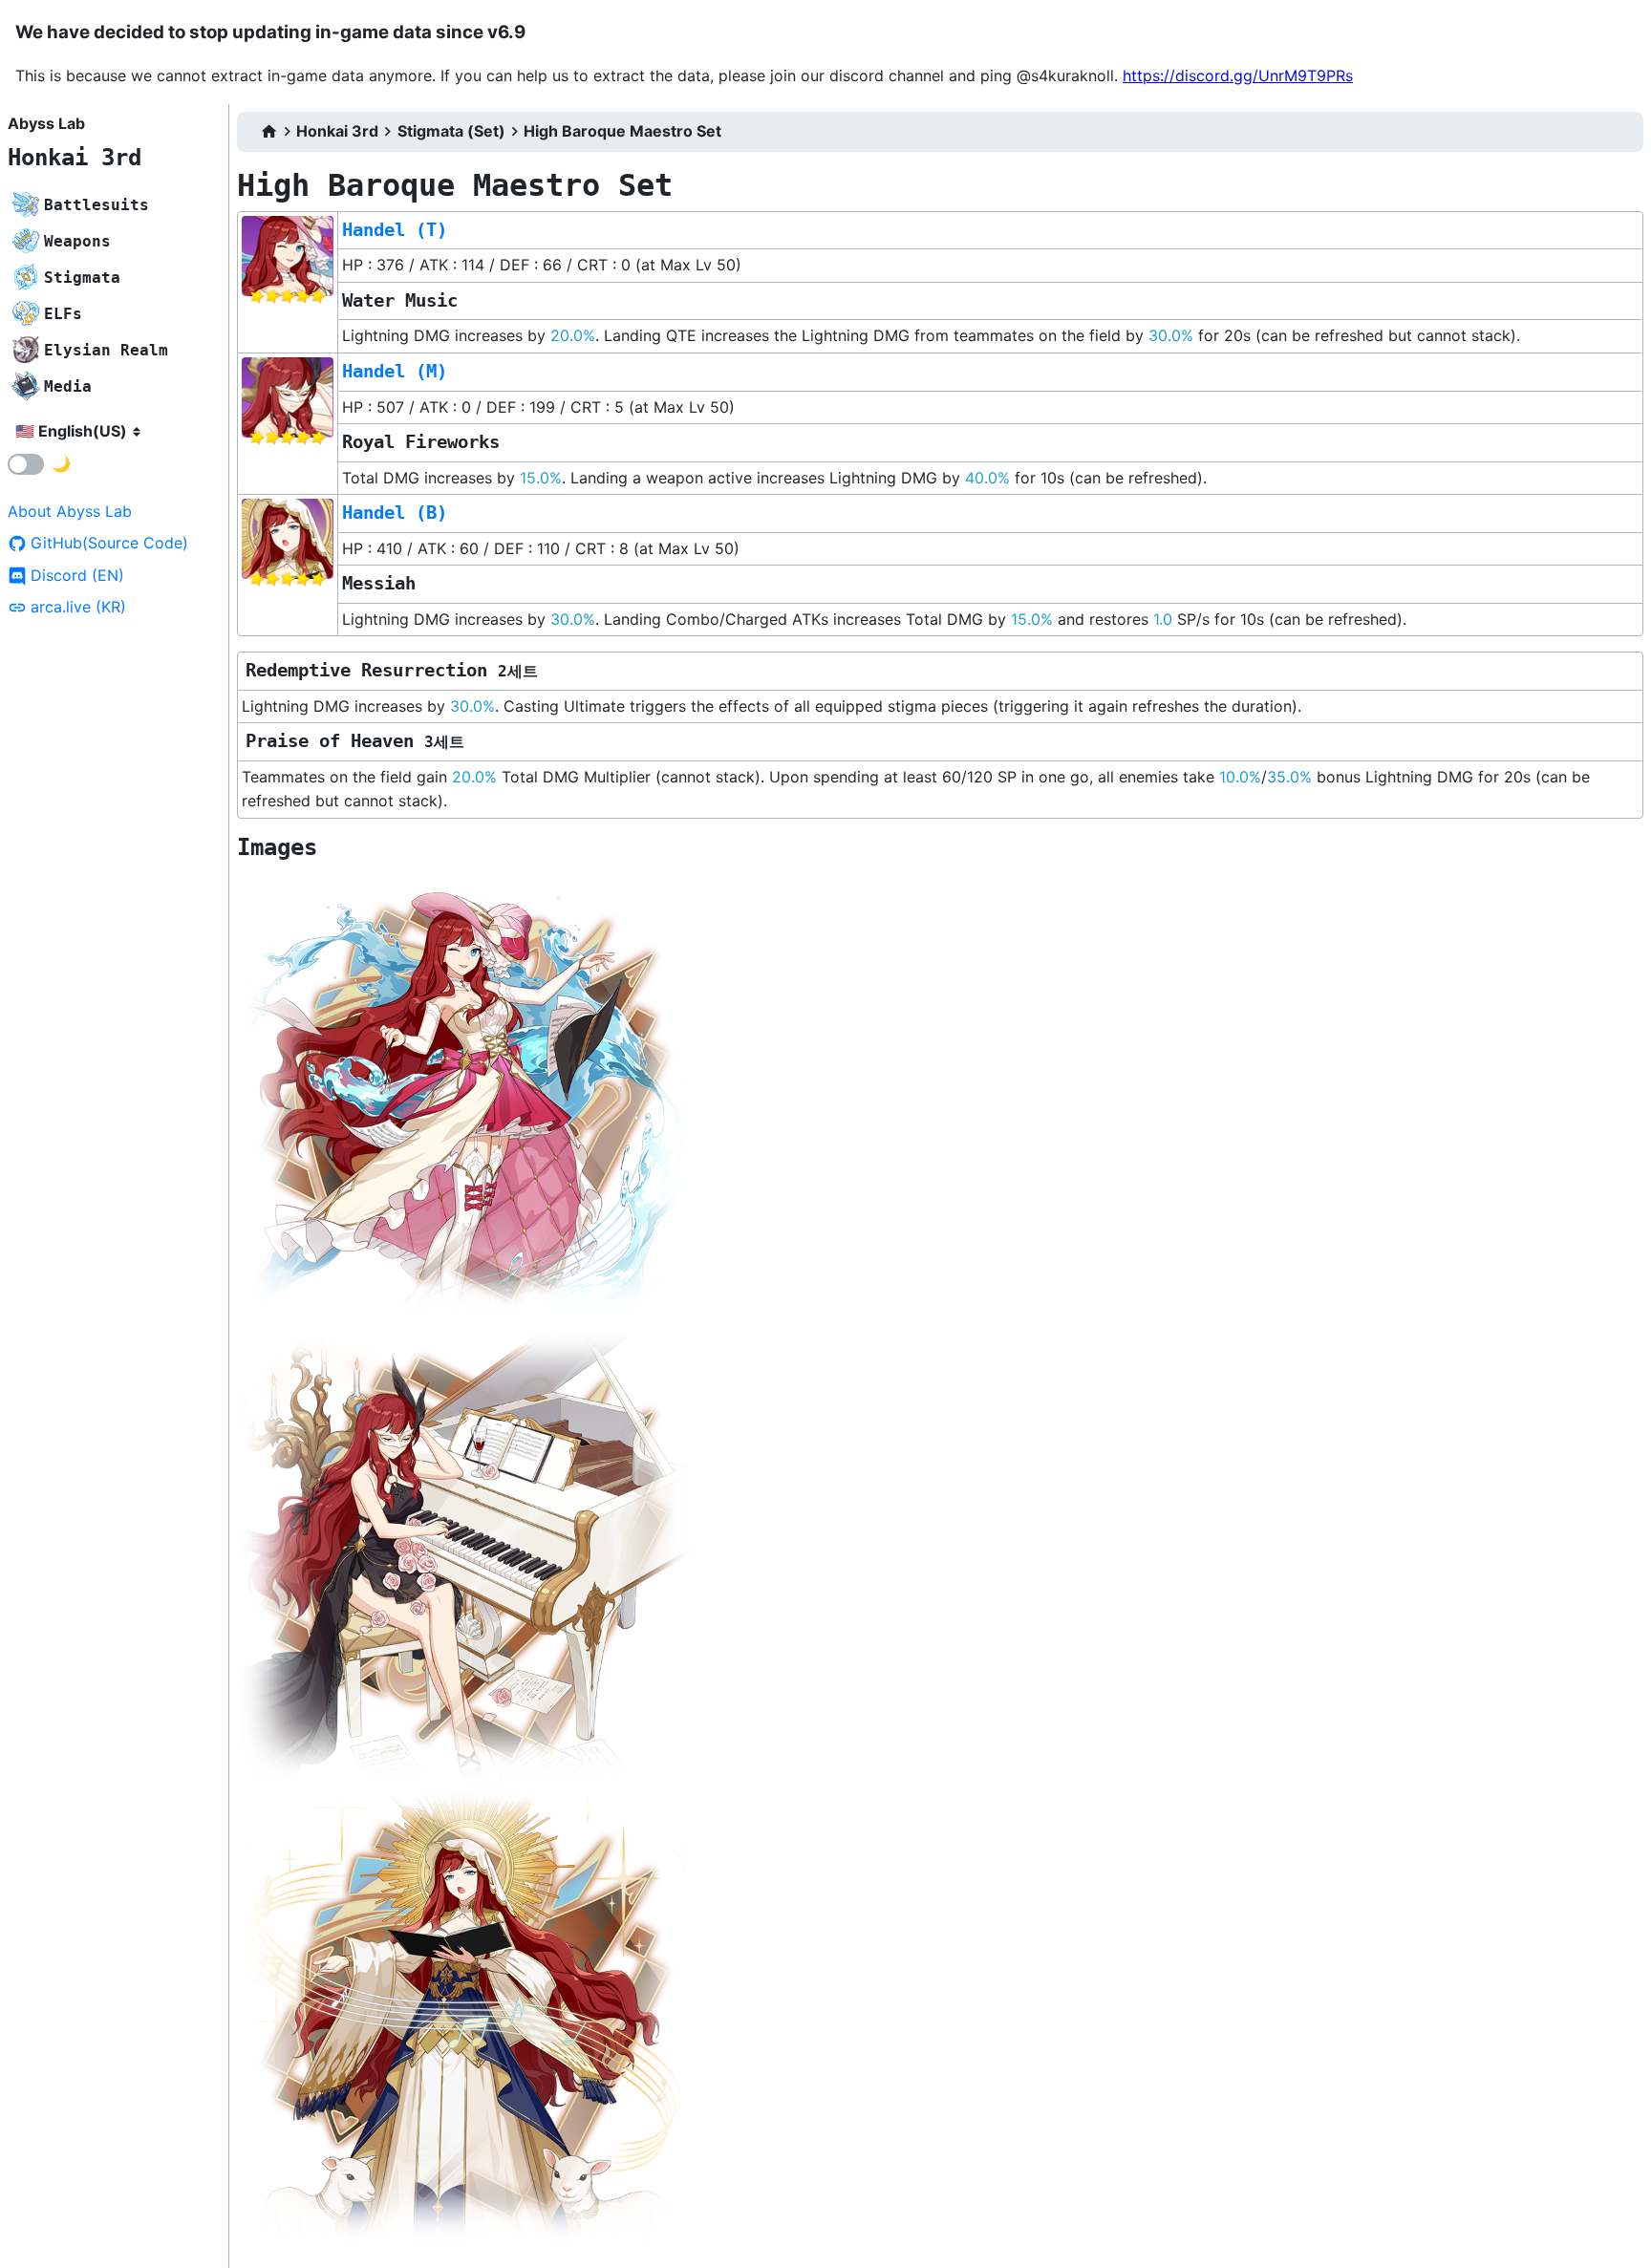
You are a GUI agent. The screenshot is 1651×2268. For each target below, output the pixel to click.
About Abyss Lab (70, 511)
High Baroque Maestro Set (622, 131)
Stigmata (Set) (451, 131)
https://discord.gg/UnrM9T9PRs (1238, 75)
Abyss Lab (46, 123)
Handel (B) (395, 513)
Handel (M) (395, 371)
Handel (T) (395, 230)
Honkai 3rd (75, 158)
